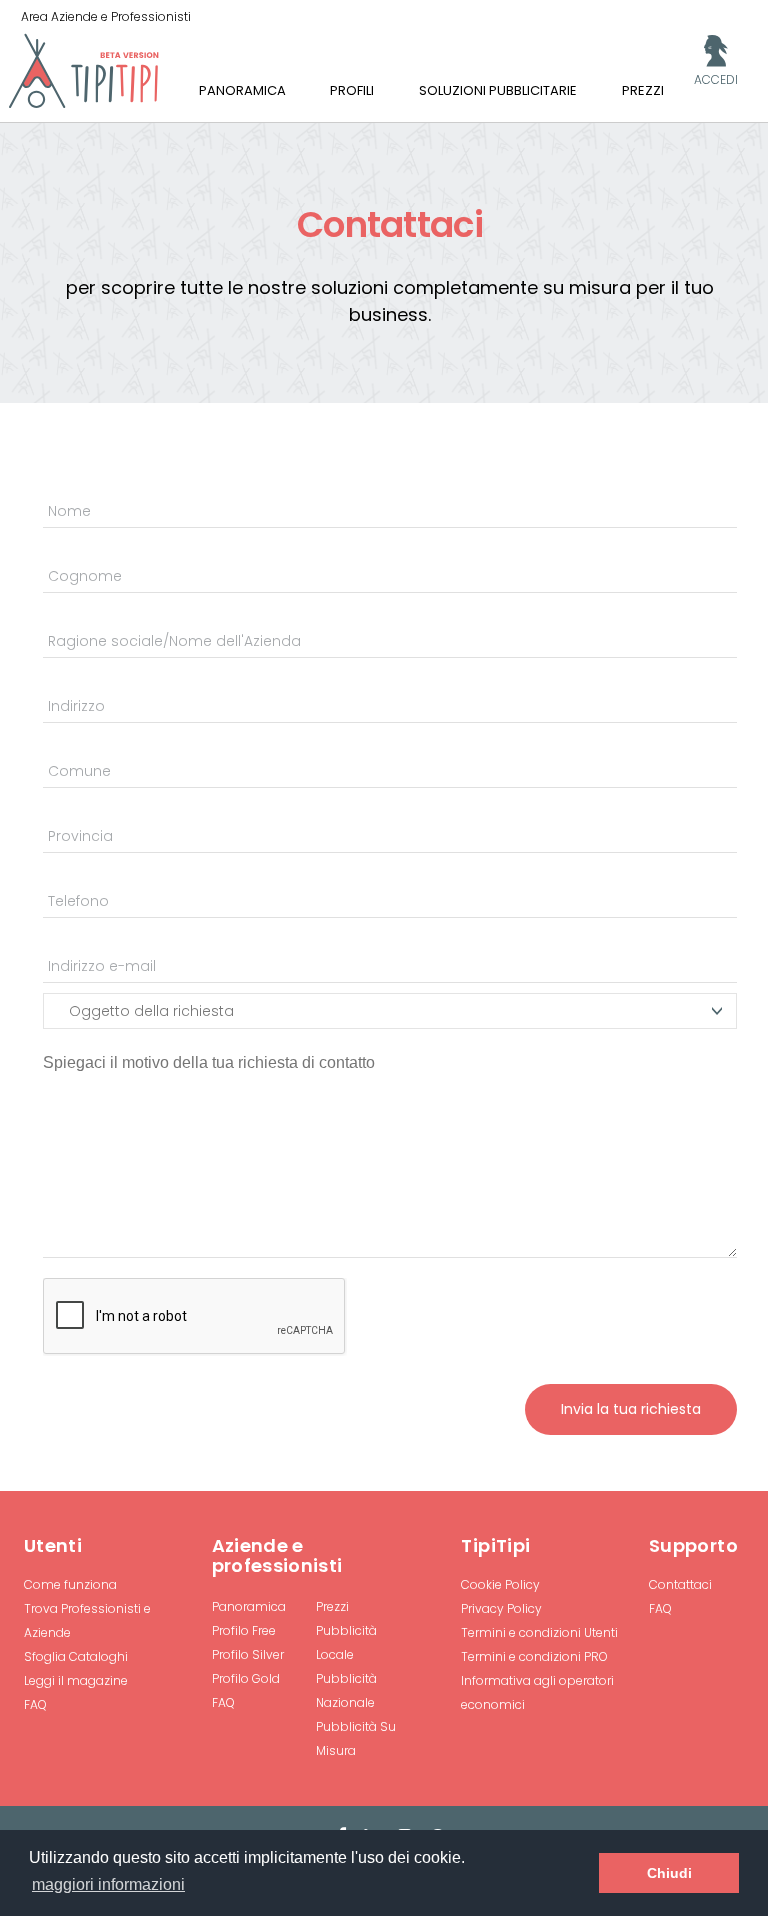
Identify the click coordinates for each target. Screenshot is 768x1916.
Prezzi (332, 1606)
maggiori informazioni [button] (108, 1884)
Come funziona (70, 1584)
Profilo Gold (246, 1678)
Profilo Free (244, 1630)
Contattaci (680, 1584)
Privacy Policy (501, 1608)
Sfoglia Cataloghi (76, 1656)
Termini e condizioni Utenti (539, 1632)
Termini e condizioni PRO (534, 1656)
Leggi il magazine (76, 1680)
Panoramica (249, 1606)
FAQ (35, 1704)
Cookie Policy (500, 1584)
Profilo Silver (248, 1654)
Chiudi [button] (669, 1873)
